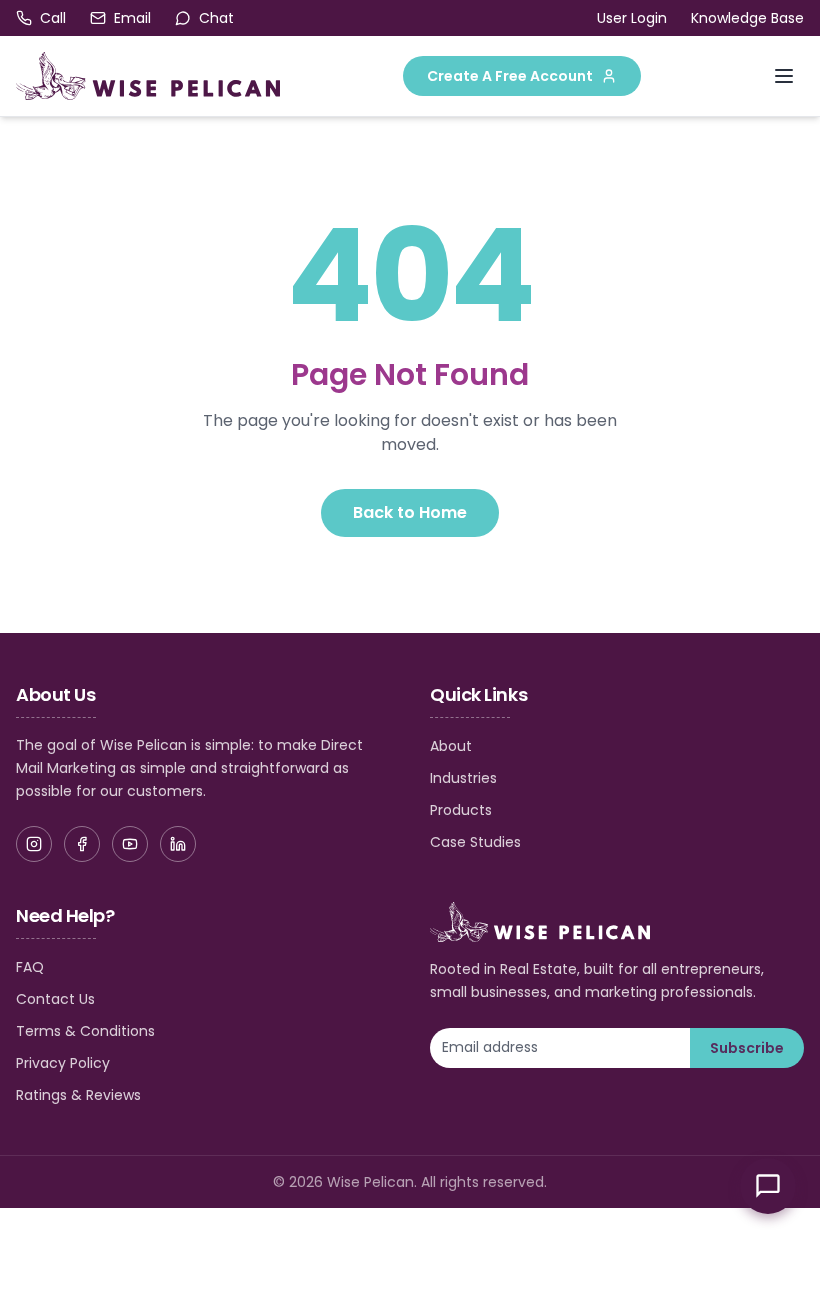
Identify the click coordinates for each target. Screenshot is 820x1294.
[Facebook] (82, 844)
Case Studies (475, 842)
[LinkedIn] (178, 844)
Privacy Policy (63, 1063)
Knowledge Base (747, 18)
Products (461, 810)
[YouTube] (130, 844)
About (451, 746)
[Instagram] (34, 844)
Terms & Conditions (85, 1031)
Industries (463, 778)
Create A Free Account (510, 76)
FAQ (30, 967)
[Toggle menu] (784, 76)
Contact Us (55, 999)
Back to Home (410, 512)
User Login (632, 18)
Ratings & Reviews (78, 1095)
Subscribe (747, 1048)
